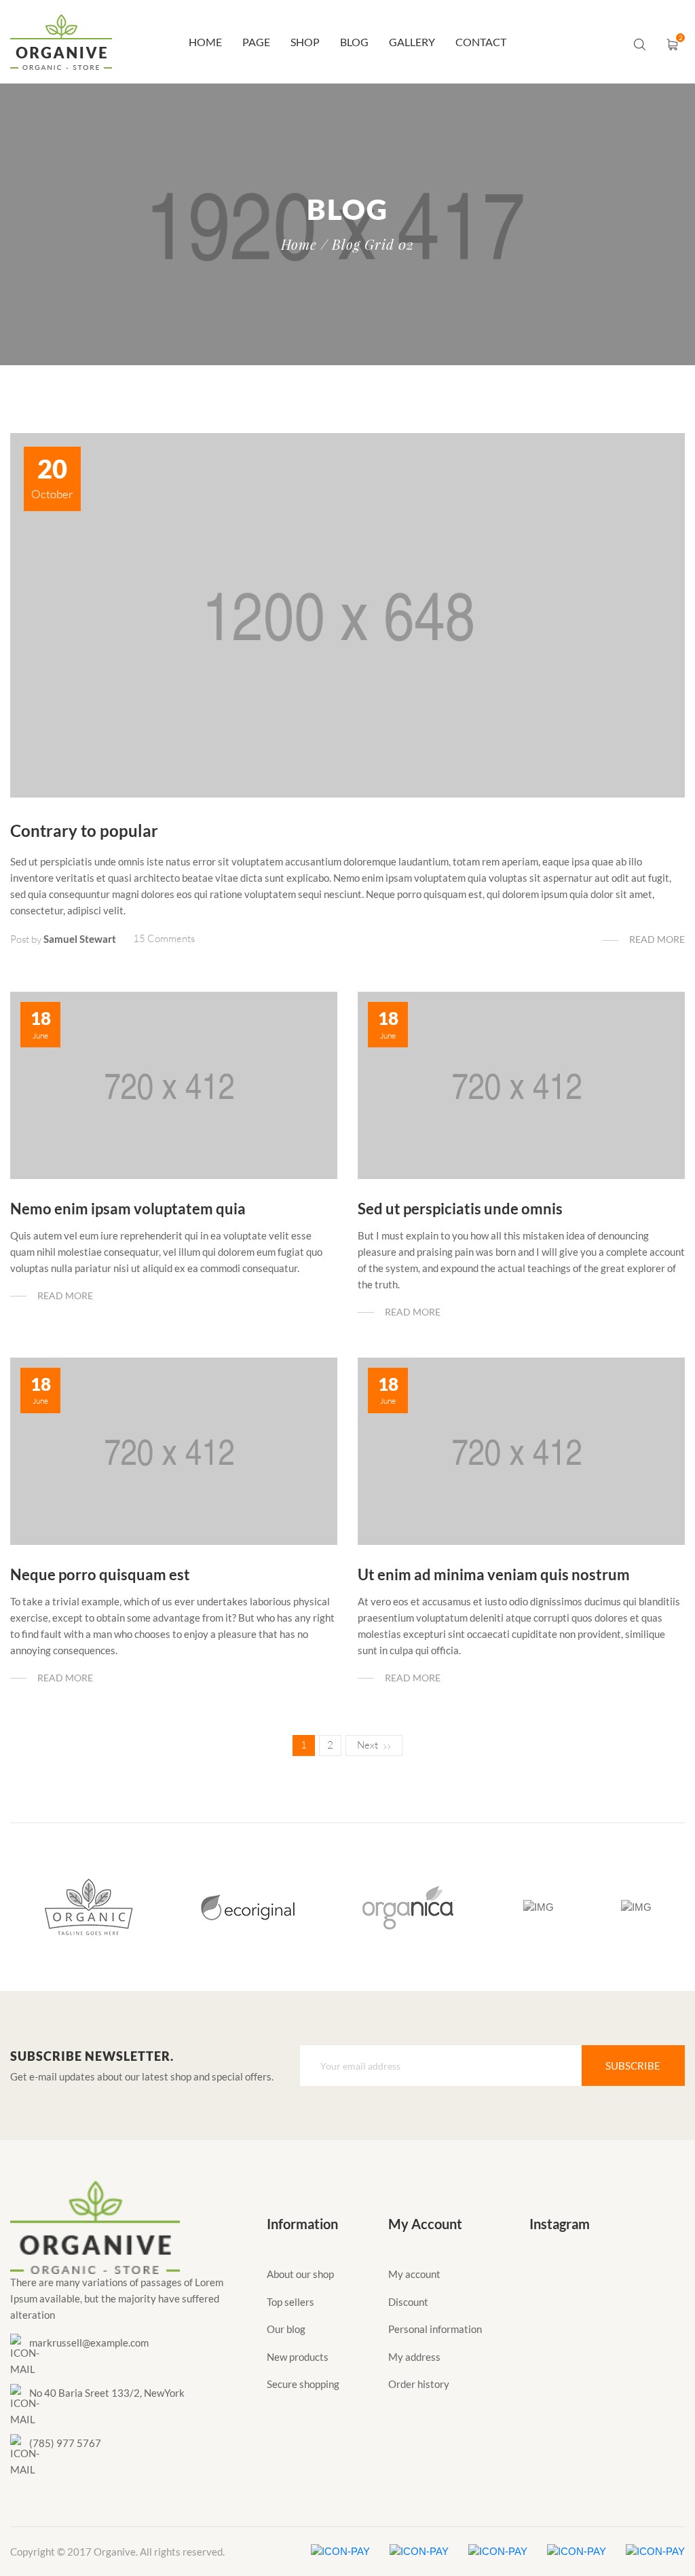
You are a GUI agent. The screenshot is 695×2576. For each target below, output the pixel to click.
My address (414, 2357)
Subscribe (633, 2066)
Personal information (435, 2329)
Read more (657, 939)
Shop (305, 42)
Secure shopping (303, 2384)
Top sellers (290, 2302)
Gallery (412, 42)
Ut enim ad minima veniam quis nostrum (494, 1574)
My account (414, 2274)
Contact (481, 42)
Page (256, 42)
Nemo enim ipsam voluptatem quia (128, 1209)
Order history (419, 2384)
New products (298, 2357)
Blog (354, 42)
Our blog (286, 2329)
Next (368, 1745)
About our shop (300, 2274)
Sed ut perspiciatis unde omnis (460, 1209)
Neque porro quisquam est (100, 1574)
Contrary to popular (84, 830)
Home (205, 42)
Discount (408, 2302)
